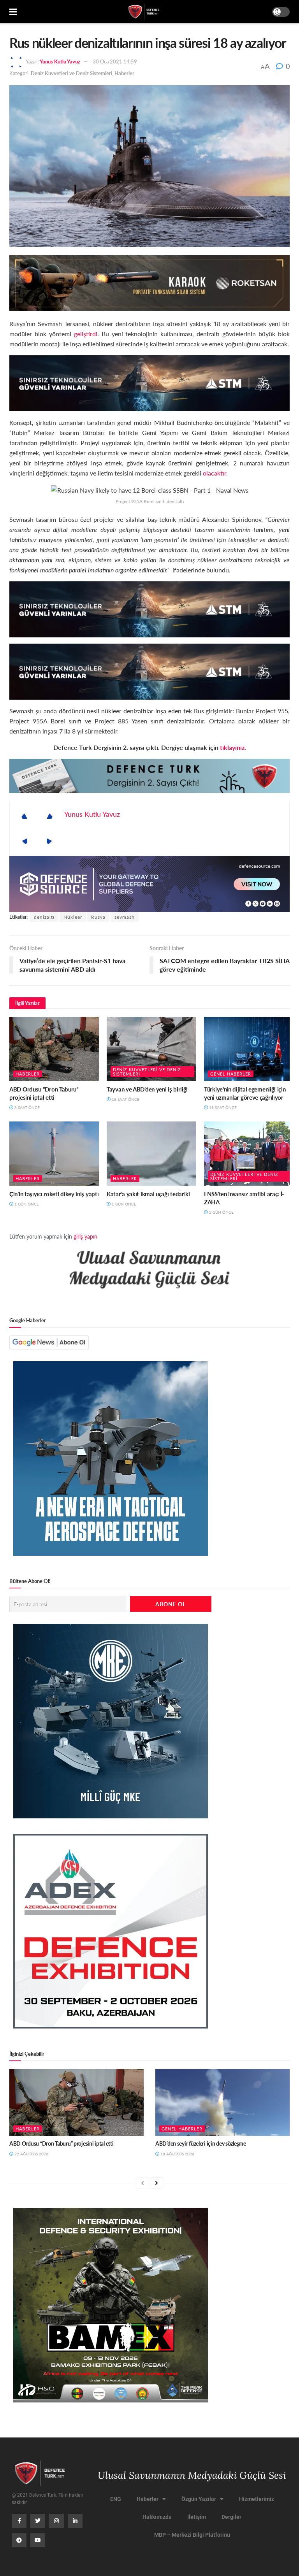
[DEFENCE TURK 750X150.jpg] (149, 382)
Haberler (124, 73)
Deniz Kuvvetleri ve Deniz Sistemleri (71, 73)
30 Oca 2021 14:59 (115, 61)
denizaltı (44, 917)
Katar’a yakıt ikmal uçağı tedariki (148, 1194)
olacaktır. (215, 473)
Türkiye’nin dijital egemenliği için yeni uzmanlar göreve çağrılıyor (245, 1093)
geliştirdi (86, 334)
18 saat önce (125, 1099)
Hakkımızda (157, 2517)
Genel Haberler (231, 1074)
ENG (116, 2499)
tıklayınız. (232, 747)
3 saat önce (26, 1107)
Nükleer (73, 917)
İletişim (197, 2517)
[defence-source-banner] (149, 884)
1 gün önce (26, 1204)
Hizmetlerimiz (257, 2499)
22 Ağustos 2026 (31, 2154)
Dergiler (231, 2517)
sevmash (125, 917)
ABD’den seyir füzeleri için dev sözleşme (201, 2143)
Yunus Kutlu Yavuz (60, 61)
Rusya (98, 917)
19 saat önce (222, 1107)
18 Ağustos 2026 (177, 2154)
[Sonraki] (157, 2183)
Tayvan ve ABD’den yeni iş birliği (147, 1089)
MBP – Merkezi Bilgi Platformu (192, 2535)
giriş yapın (85, 1236)
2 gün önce (221, 1212)
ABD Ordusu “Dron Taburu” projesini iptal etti (44, 1093)
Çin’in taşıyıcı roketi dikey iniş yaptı (54, 1194)
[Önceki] (142, 2183)
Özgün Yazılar (199, 2499)
